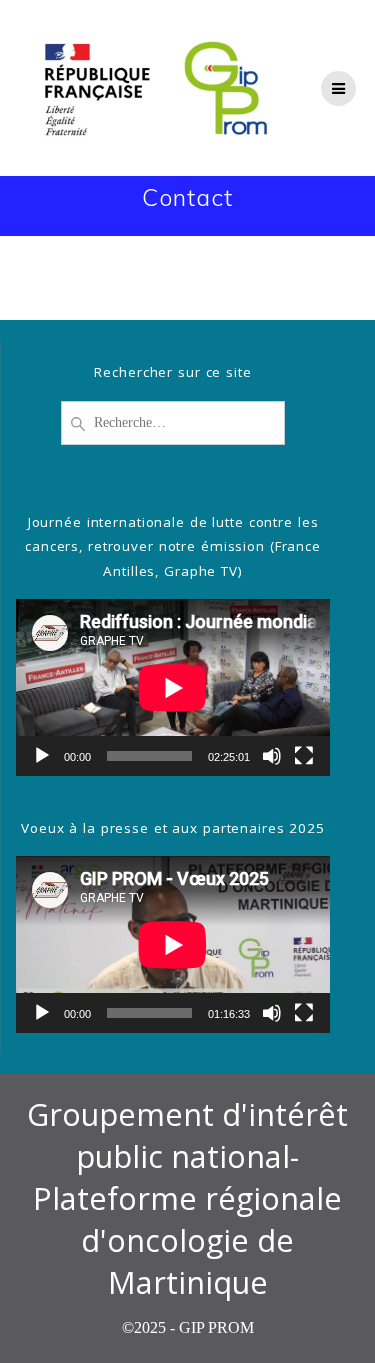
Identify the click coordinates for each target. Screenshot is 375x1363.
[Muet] (272, 756)
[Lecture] (42, 756)
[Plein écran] (304, 756)
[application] (173, 687)
